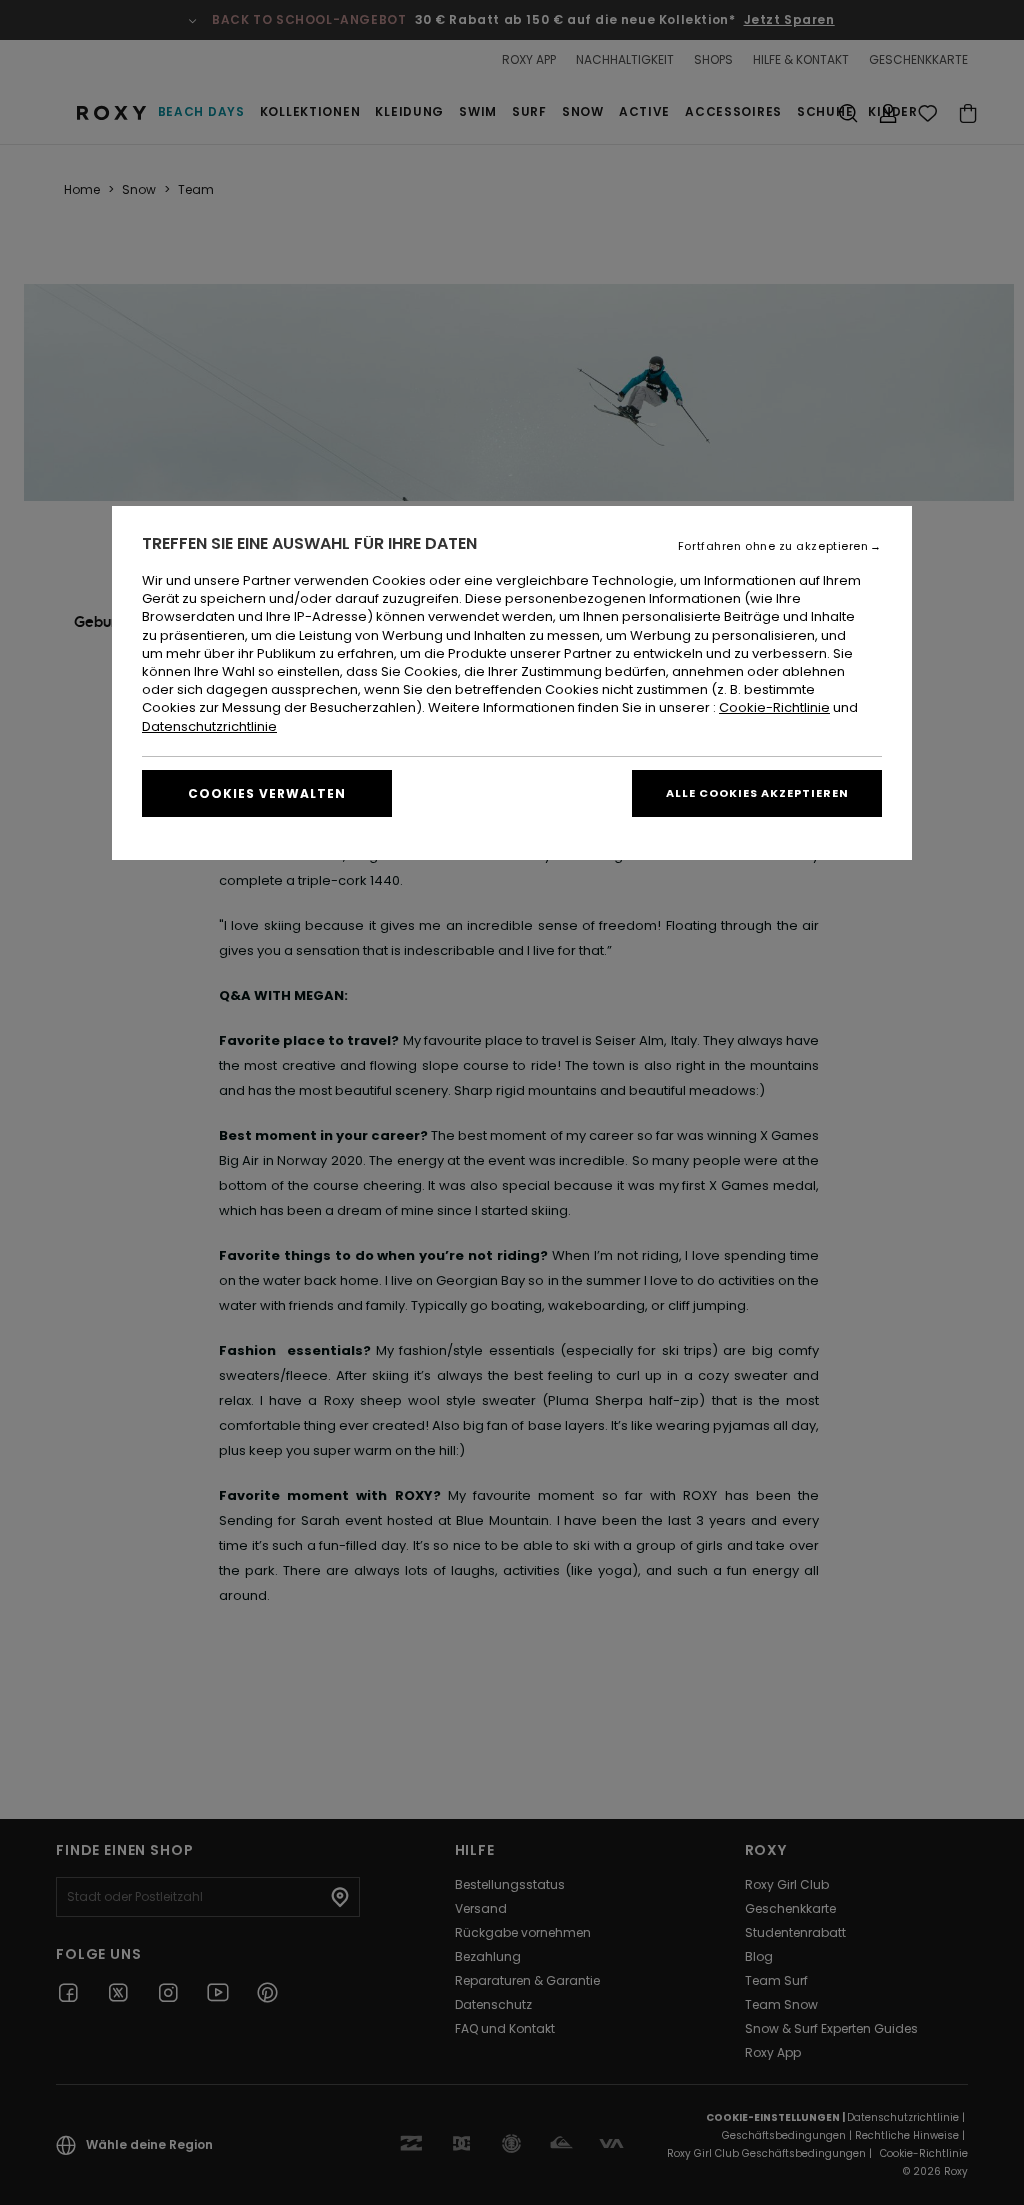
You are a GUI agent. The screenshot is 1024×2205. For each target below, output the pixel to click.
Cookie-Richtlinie (774, 707)
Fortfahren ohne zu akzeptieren (773, 546)
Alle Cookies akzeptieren (757, 793)
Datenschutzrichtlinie (209, 726)
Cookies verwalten (267, 793)
